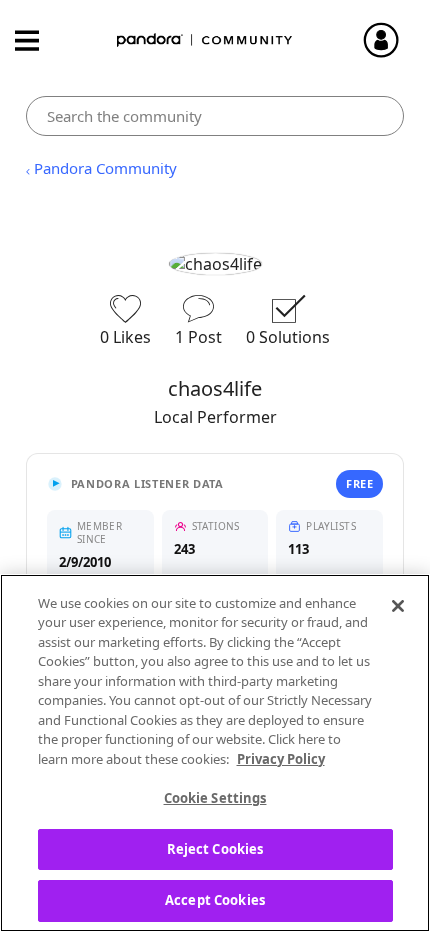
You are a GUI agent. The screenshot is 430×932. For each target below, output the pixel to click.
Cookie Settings (215, 798)
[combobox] (215, 116)
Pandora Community (205, 40)
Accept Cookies (215, 900)
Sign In (390, 40)
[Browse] (37, 40)
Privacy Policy (281, 759)
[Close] (398, 606)
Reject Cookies (215, 849)
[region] (215, 753)
